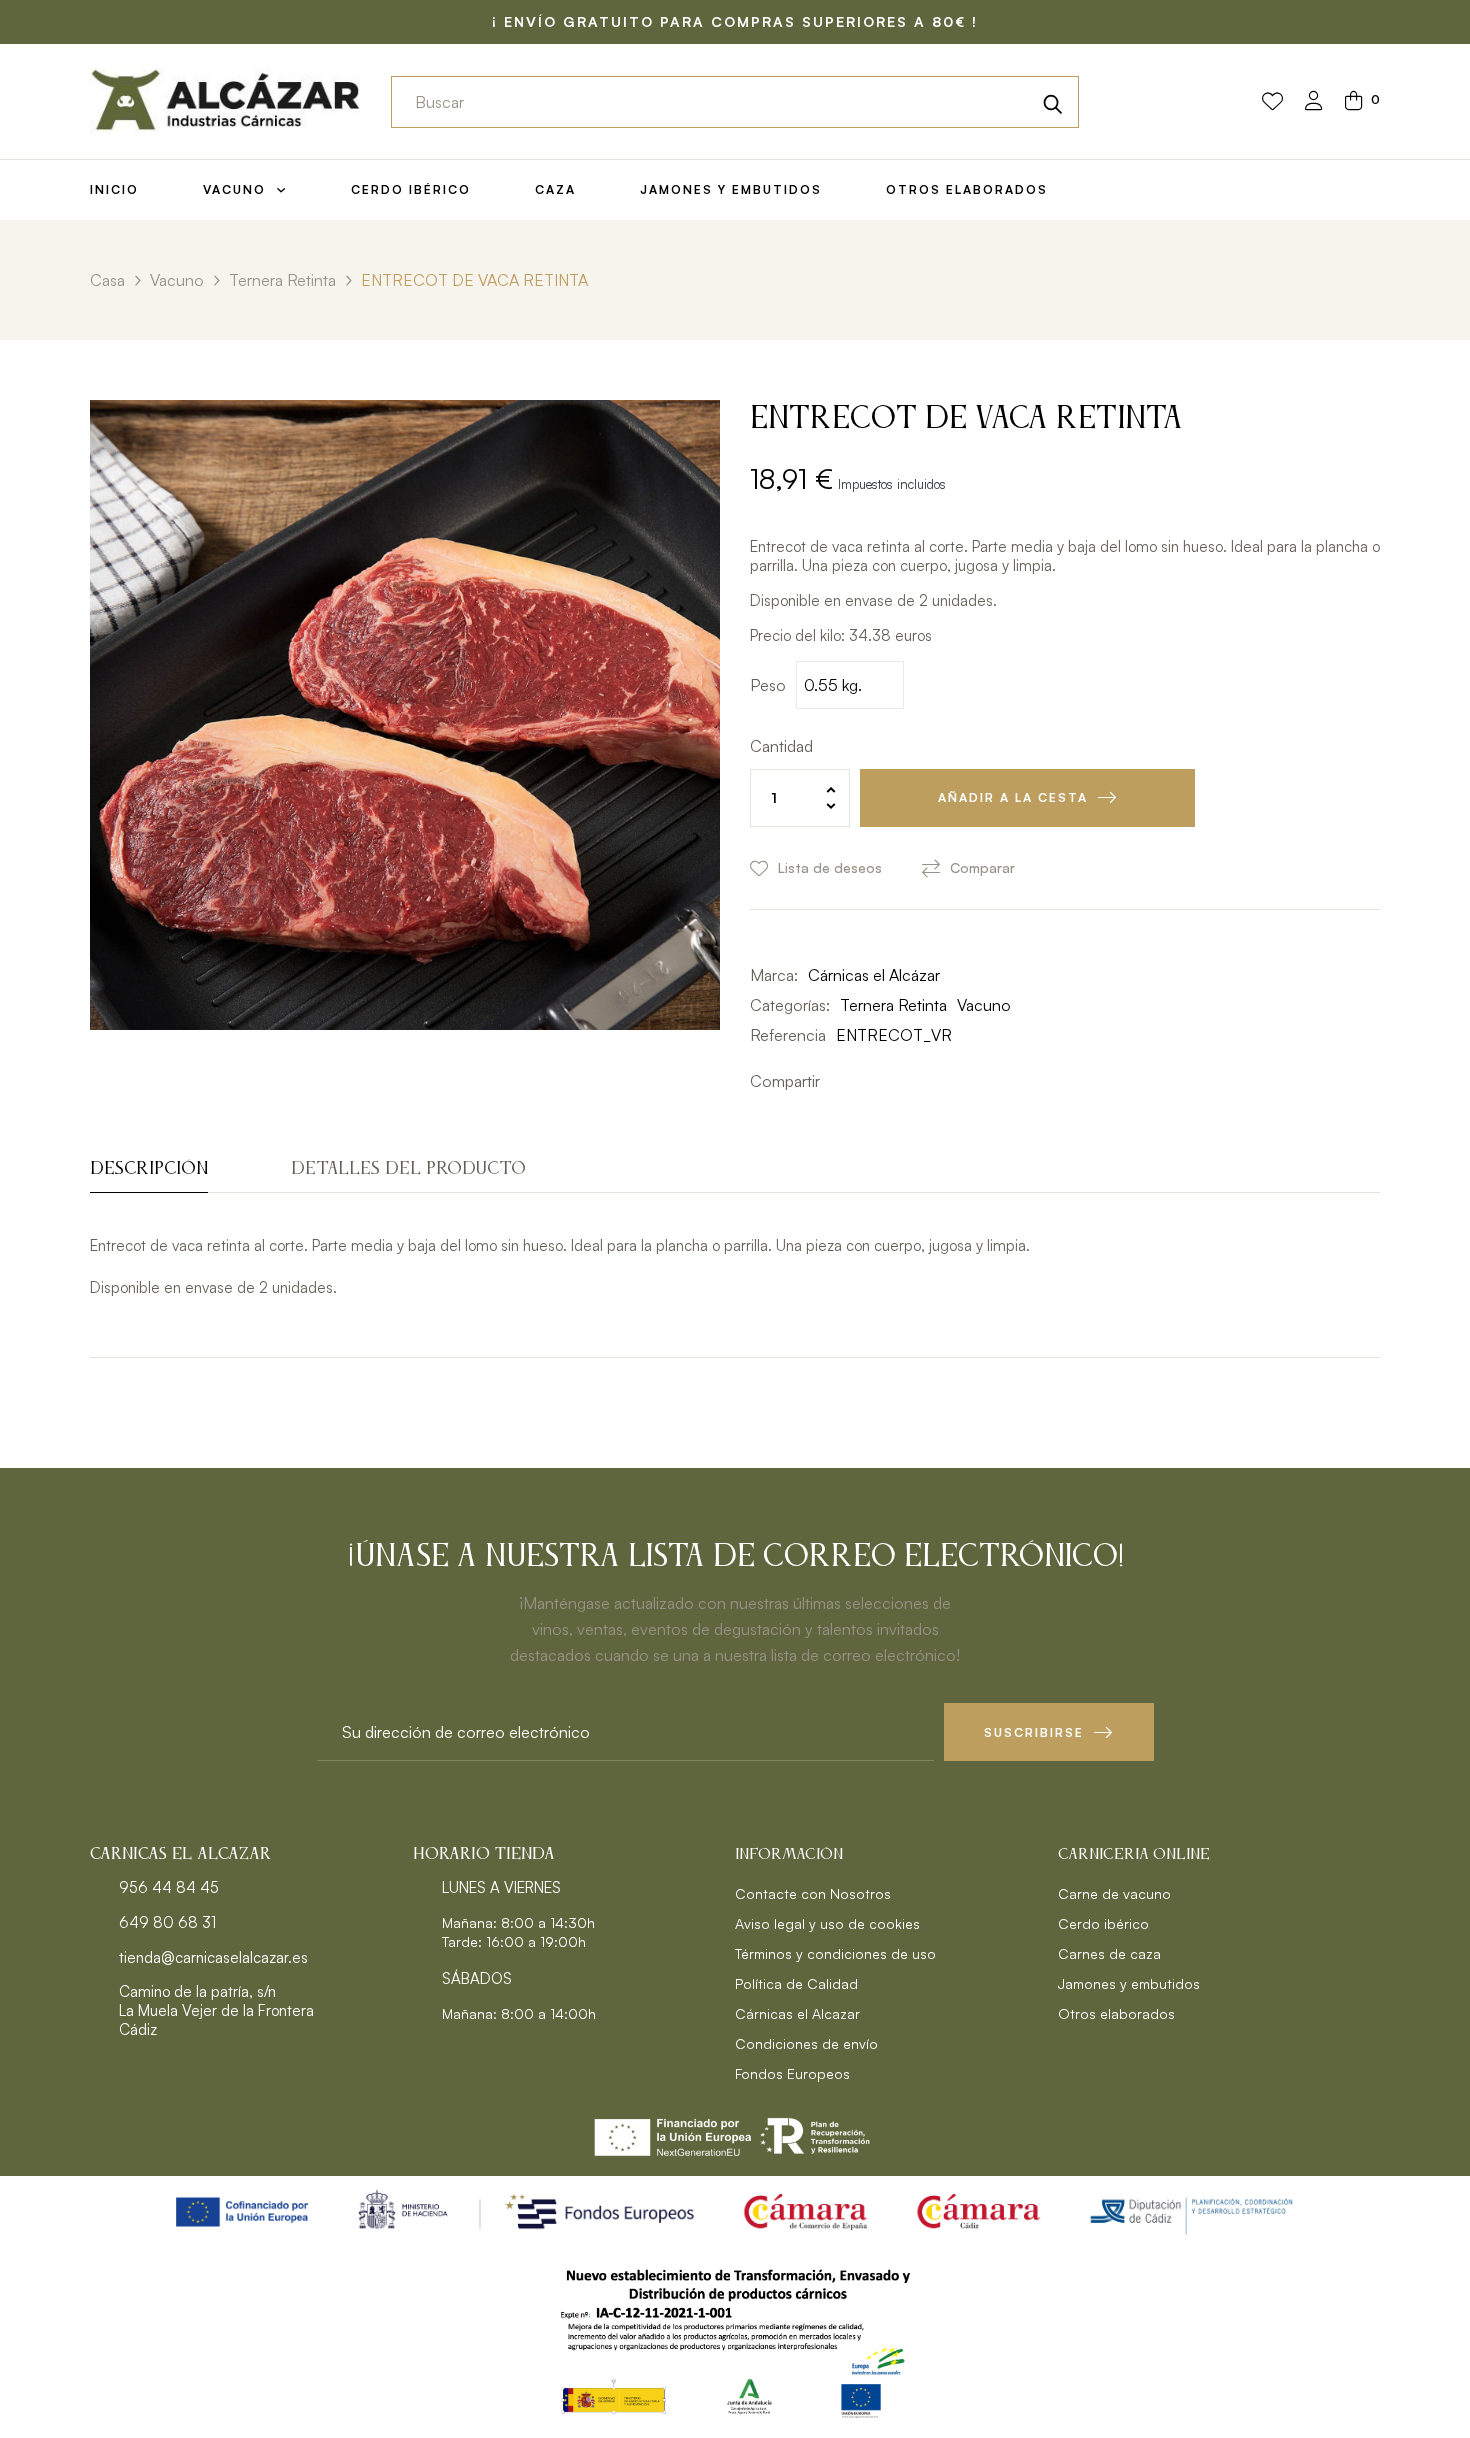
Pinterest (900, 1081)
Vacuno (984, 1005)
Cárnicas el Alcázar (874, 975)
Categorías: (790, 1005)
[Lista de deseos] (1272, 102)
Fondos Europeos (792, 2073)
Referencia (788, 1035)
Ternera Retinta (893, 1005)
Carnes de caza (1109, 1953)
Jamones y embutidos (1129, 1983)
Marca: (774, 975)
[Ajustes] (1314, 102)
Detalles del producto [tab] (408, 1169)
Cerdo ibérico (1103, 1923)
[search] (1053, 102)
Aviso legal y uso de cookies (827, 1923)
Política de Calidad (796, 1983)
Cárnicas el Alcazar (797, 2013)
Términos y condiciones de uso (835, 1953)
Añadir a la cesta (1013, 797)
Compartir (840, 1081)
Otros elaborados (1116, 2013)
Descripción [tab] (149, 1169)
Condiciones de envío (806, 2043)
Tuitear (870, 1081)
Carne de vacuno (1114, 1893)
